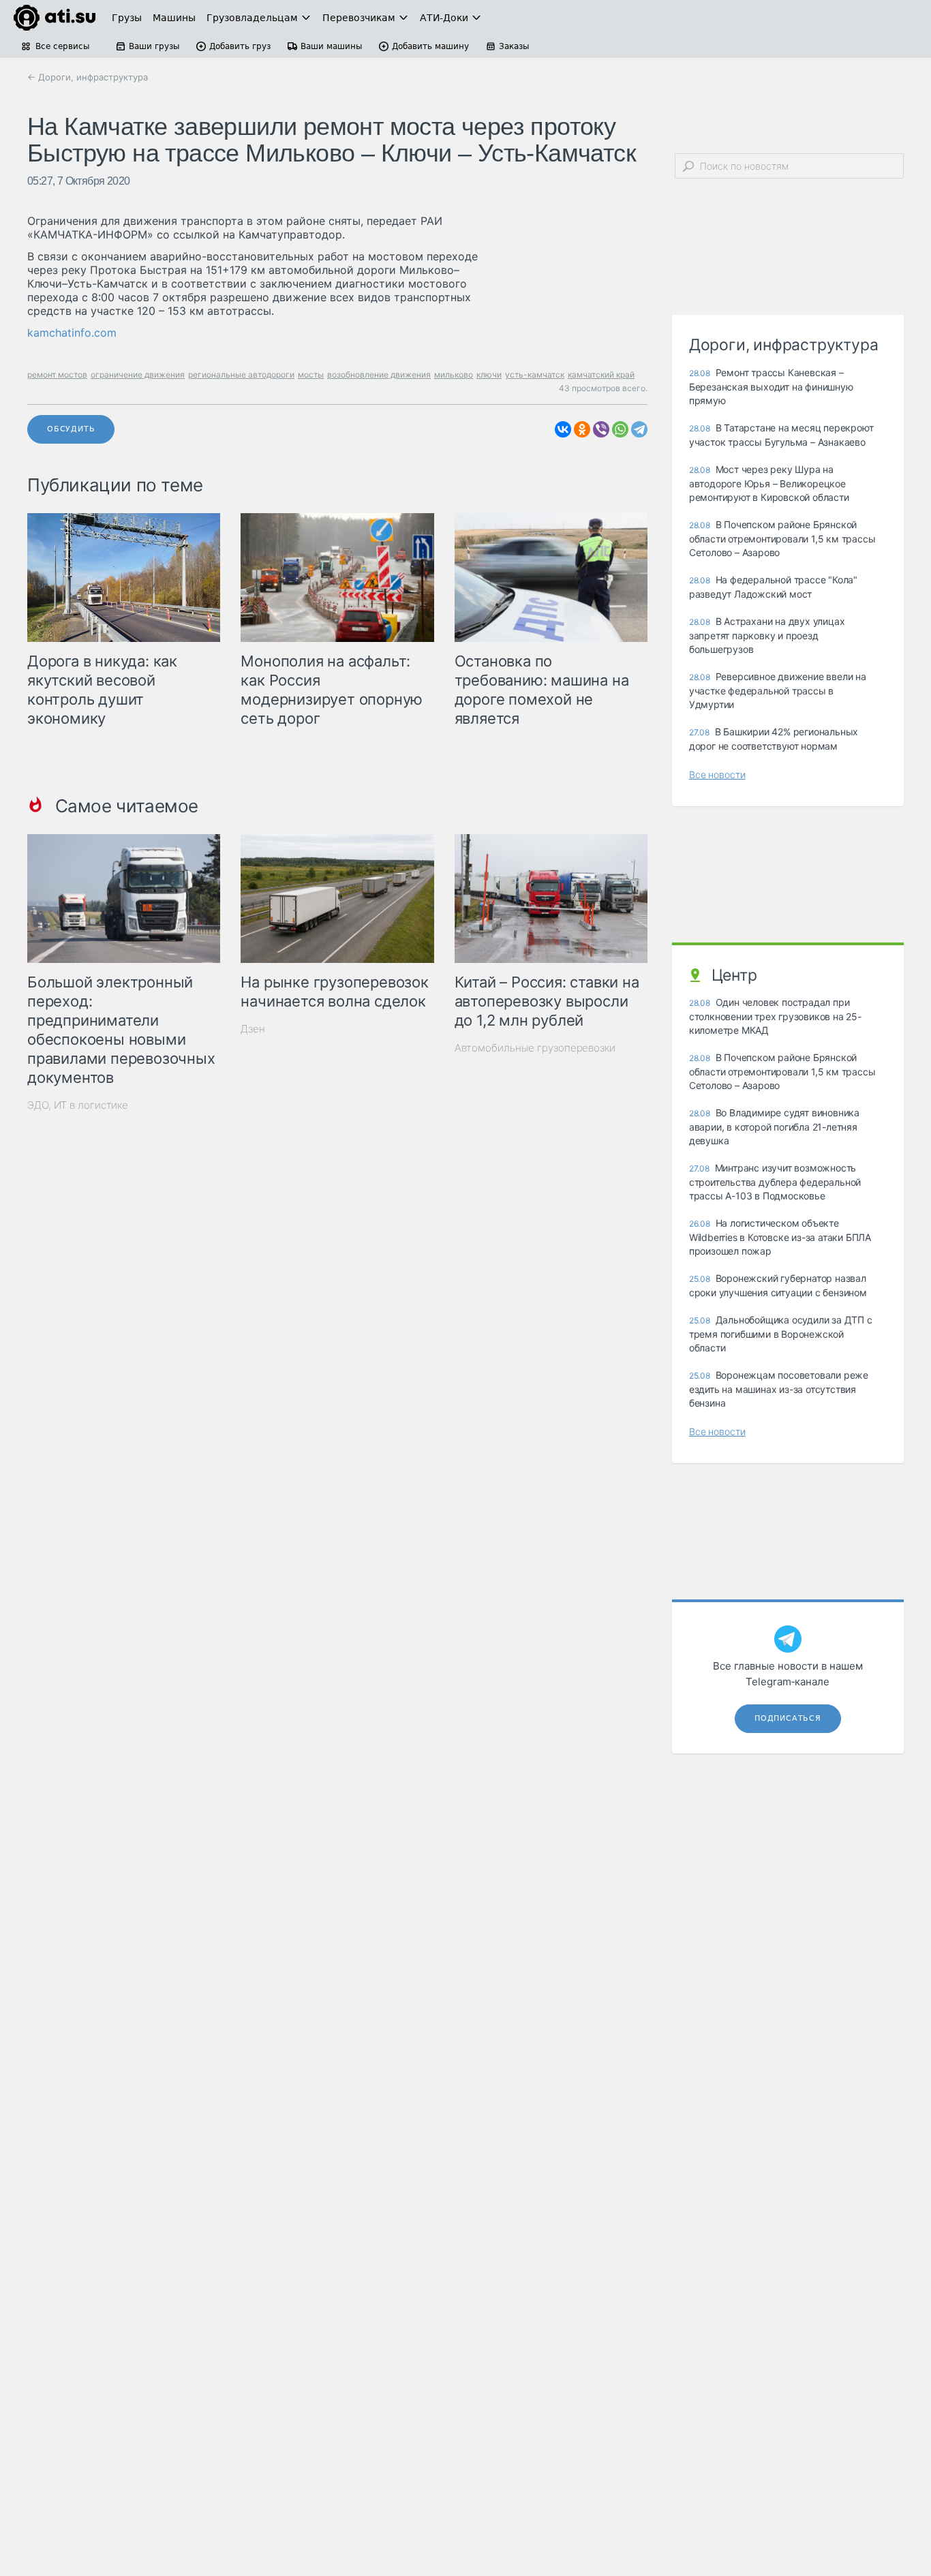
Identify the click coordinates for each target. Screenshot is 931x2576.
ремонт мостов (57, 374)
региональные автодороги (241, 374)
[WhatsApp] (620, 429)
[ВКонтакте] (563, 429)
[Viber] (601, 429)
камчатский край (601, 374)
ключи (489, 374)
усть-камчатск (535, 374)
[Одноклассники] (582, 429)
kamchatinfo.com (72, 333)
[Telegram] (639, 429)
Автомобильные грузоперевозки (535, 1048)
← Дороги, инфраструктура (88, 77)
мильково (454, 374)
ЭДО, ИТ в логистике (78, 1105)
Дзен (253, 1029)
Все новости (717, 775)
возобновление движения (379, 374)
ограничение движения (138, 374)
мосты (311, 374)
